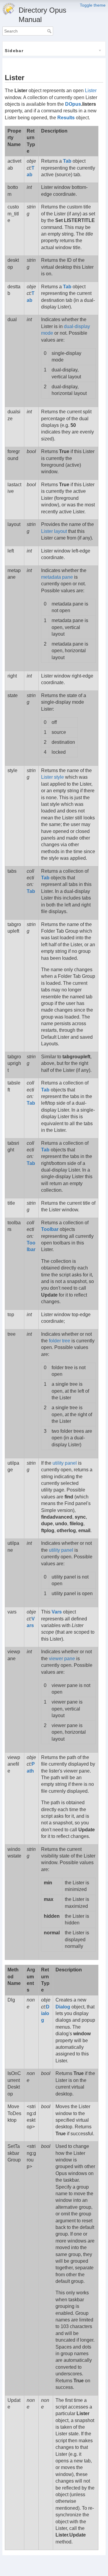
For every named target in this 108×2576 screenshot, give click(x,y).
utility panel (65, 1463)
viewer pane (62, 1659)
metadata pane (57, 577)
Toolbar (50, 1229)
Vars (57, 1612)
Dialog (45, 2014)
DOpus (73, 104)
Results (66, 118)
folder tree (60, 1341)
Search (50, 31)
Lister (91, 91)
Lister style (52, 777)
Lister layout (54, 531)
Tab (67, 161)
